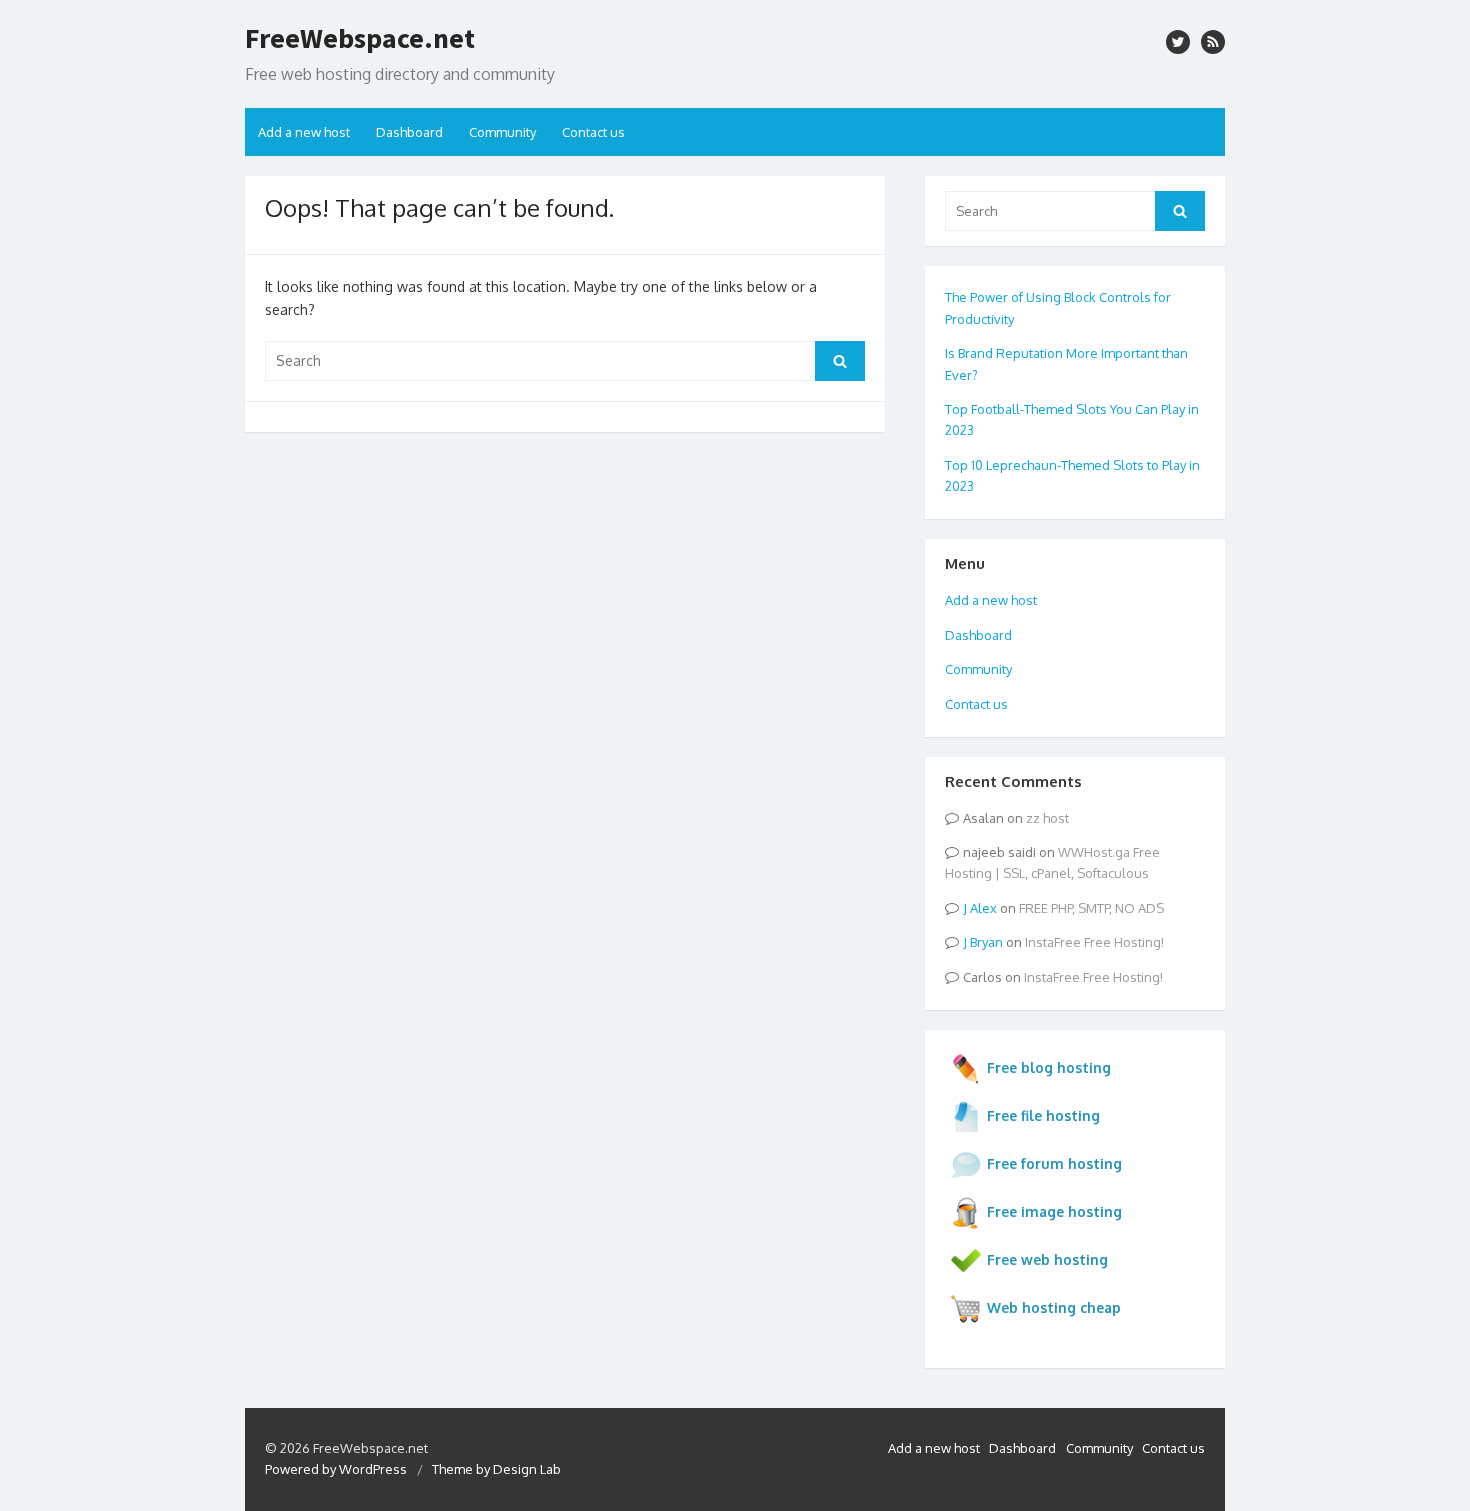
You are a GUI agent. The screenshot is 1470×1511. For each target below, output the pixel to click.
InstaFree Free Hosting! (1094, 942)
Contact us (593, 132)
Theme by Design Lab (496, 1469)
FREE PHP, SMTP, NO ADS (1091, 908)
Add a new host (304, 132)
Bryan (986, 942)
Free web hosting (1047, 1259)
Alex (983, 908)
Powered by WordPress (336, 1469)
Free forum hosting (1054, 1163)
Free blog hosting (1049, 1067)
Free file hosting (1043, 1115)
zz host (1047, 818)
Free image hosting (1054, 1211)
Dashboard (409, 132)
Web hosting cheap (1054, 1307)
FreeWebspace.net (360, 38)
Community (502, 132)
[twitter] (1178, 42)
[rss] (1213, 42)
